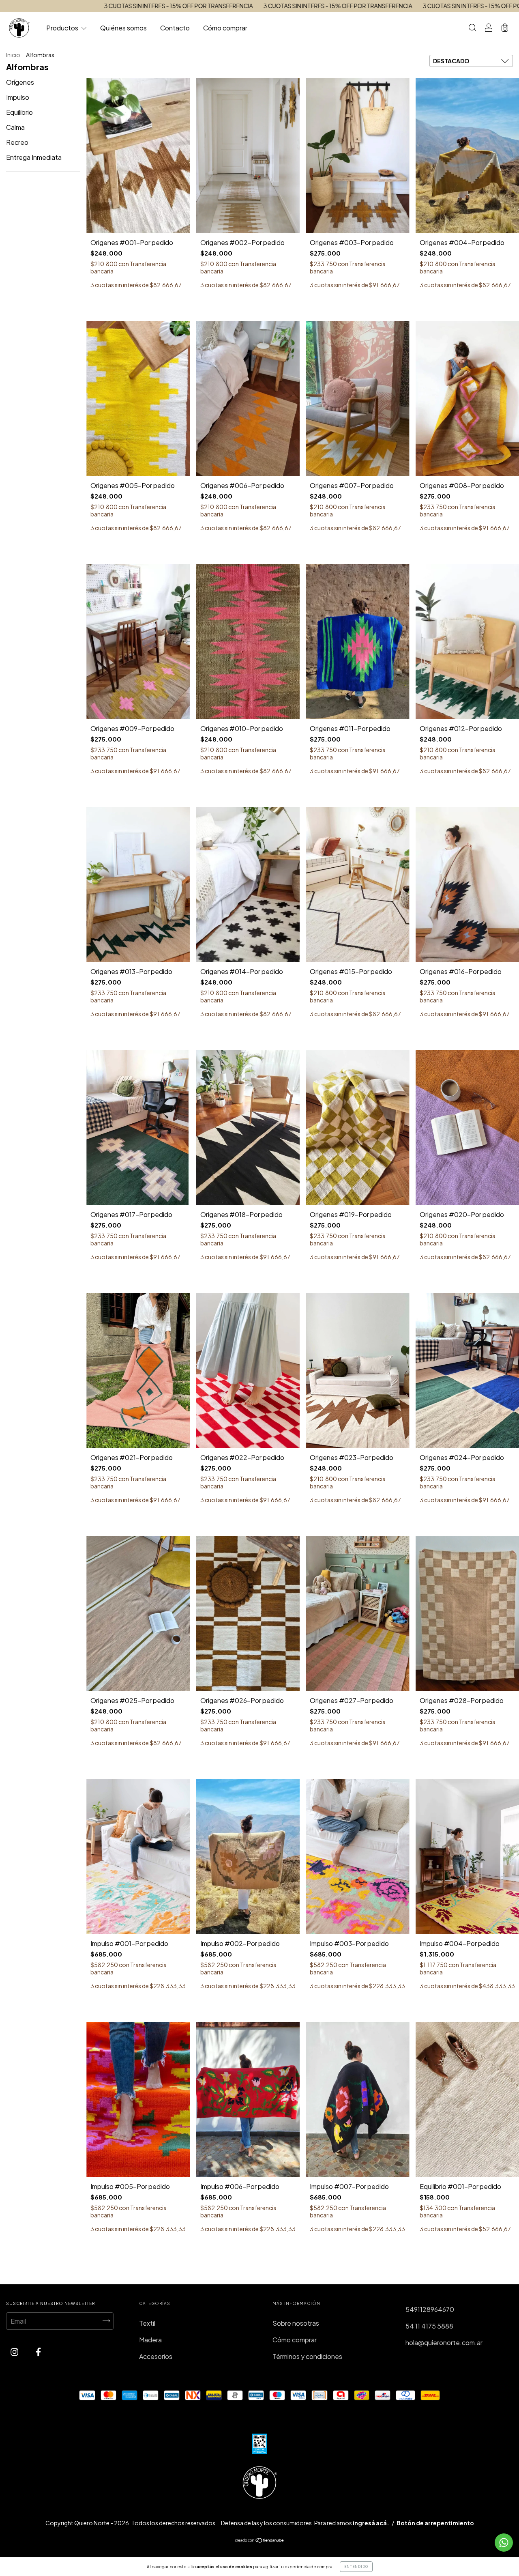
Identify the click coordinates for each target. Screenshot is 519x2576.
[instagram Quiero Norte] (15, 2352)
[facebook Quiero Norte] (38, 2352)
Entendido (356, 2567)
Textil (147, 2323)
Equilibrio (19, 112)
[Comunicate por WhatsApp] (504, 2543)
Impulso (18, 97)
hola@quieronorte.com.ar (444, 2343)
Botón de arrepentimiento (435, 2523)
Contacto (175, 28)
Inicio (13, 55)
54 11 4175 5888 (429, 2326)
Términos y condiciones (307, 2356)
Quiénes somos (123, 28)
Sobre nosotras (296, 2323)
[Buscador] (472, 28)
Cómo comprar (225, 28)
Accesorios (156, 2356)
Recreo (17, 142)
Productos (63, 28)
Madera (150, 2340)
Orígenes (20, 82)
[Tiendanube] (260, 2541)
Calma (15, 127)
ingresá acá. (371, 2523)
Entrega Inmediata (34, 157)
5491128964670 (430, 2309)
